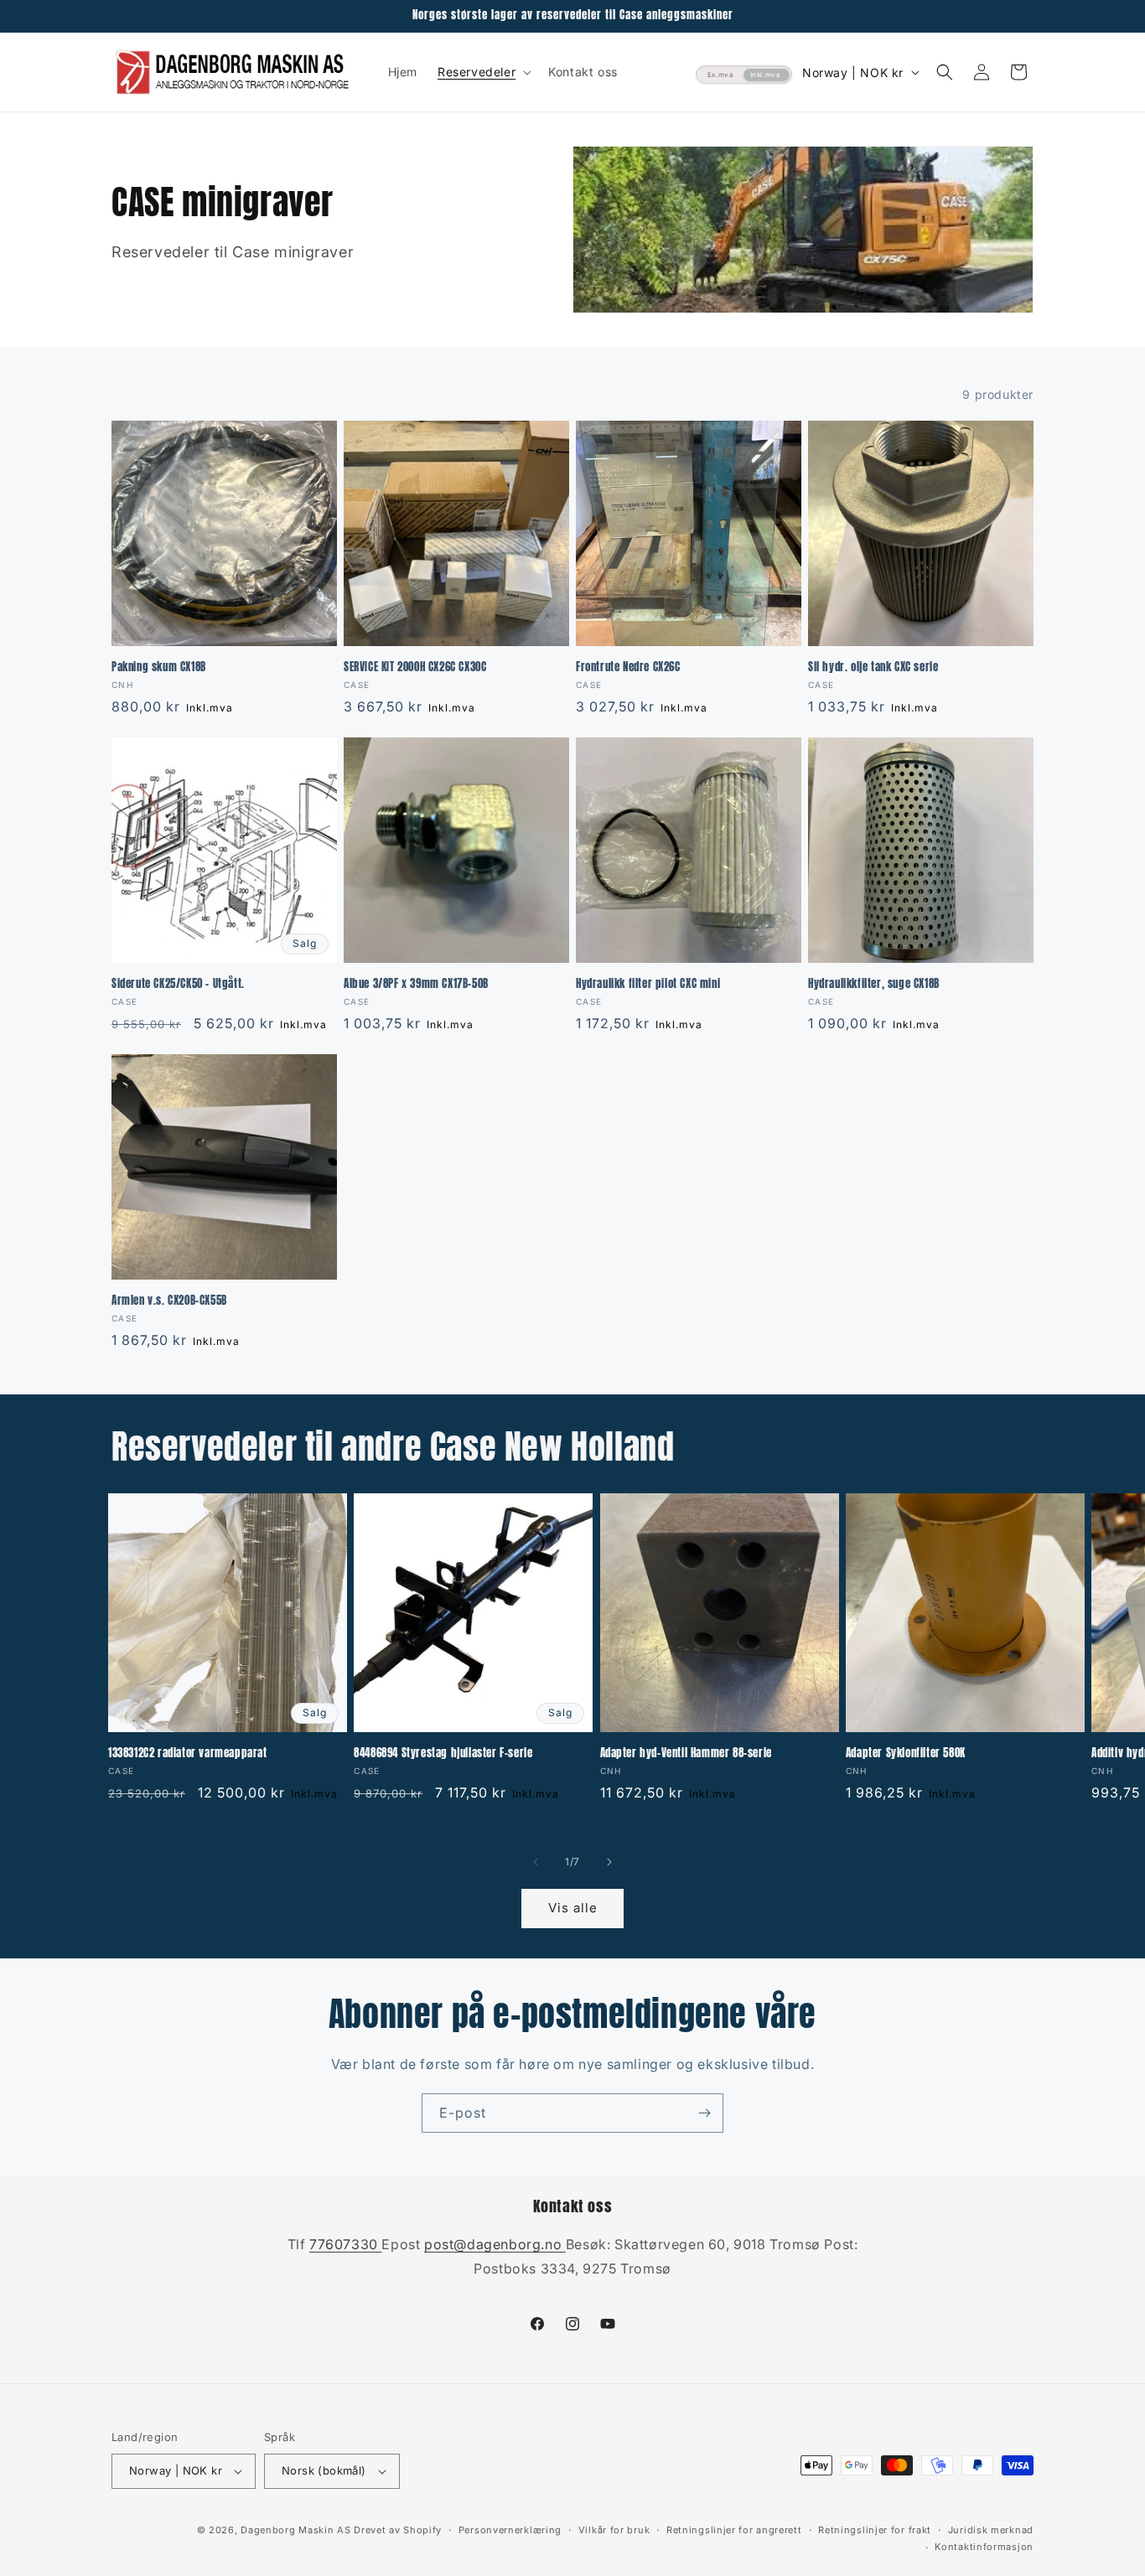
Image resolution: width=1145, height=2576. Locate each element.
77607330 (345, 2244)
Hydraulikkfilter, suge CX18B (874, 984)
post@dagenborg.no (495, 2244)
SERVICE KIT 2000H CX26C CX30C (415, 667)
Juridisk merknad (991, 2530)
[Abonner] (704, 2113)
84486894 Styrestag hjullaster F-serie (443, 1754)
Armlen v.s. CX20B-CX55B (169, 1301)
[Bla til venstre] (536, 1862)
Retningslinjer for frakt (875, 2530)
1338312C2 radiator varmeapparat (188, 1754)
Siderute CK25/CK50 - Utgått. (178, 984)
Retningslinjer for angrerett (734, 2530)
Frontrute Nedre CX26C (628, 667)
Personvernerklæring (510, 2530)
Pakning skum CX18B (159, 667)
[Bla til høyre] (609, 1862)
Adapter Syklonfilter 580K (906, 1754)
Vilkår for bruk (614, 2530)
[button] (483, 72)
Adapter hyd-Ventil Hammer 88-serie (686, 1754)
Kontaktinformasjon (984, 2547)
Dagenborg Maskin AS (295, 2530)
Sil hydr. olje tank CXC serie (873, 667)
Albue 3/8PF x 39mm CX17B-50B (416, 984)
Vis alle (573, 1908)
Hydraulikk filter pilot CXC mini (648, 984)
